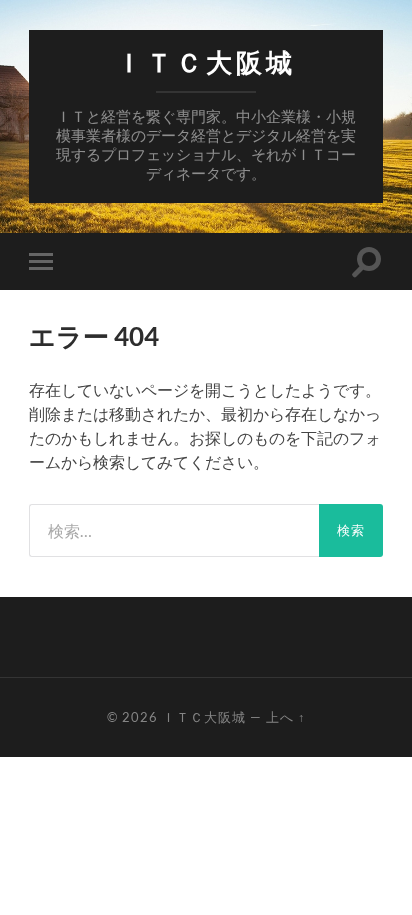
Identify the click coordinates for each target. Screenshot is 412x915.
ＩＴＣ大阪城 (206, 62)
